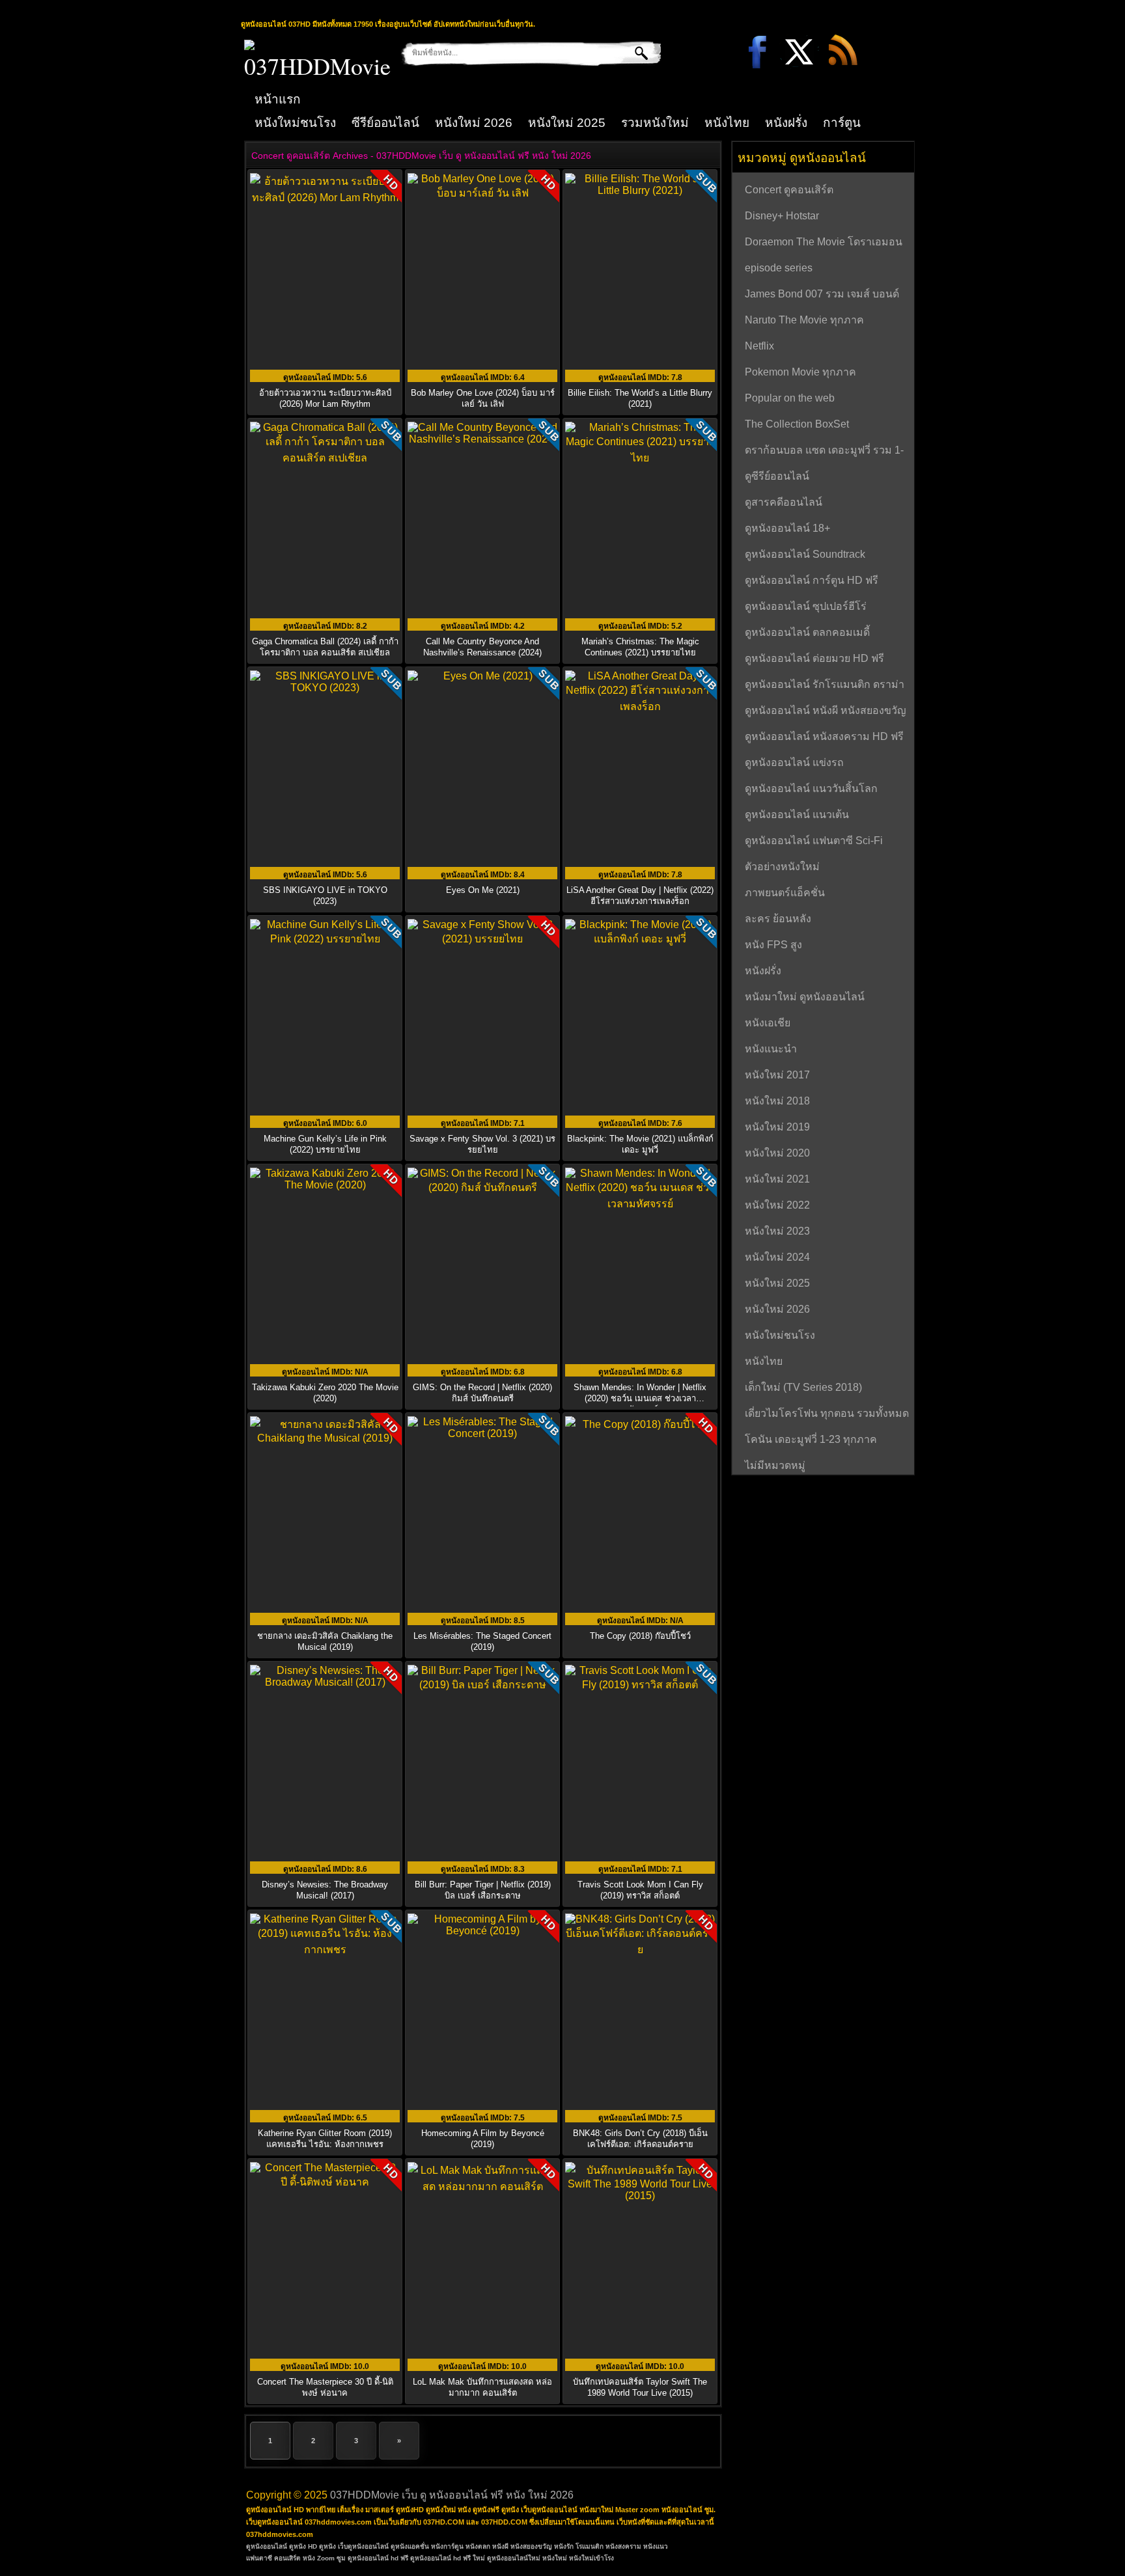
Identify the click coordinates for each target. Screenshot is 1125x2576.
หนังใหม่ (555, 2558)
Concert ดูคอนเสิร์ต (789, 190)
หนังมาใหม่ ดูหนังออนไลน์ (805, 997)
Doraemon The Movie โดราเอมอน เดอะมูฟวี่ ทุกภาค (824, 243)
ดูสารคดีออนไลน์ (784, 502)
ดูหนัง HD (303, 2546)
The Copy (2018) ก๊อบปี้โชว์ (640, 1636)
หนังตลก (478, 2546)
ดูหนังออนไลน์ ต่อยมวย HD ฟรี (814, 658)
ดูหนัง (327, 2546)
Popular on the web (790, 398)
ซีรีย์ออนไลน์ (385, 123)
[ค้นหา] (632, 53)
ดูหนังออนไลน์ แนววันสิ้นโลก (811, 788)
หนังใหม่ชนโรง (295, 123)
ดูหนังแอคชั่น (410, 2546)
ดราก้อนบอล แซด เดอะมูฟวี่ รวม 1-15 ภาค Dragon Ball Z (824, 452)
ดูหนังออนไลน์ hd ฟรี (378, 2558)
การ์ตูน (842, 123)
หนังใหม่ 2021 (777, 1179)
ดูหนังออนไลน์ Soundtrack (805, 554)
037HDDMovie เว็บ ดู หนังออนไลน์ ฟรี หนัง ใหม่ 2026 (452, 2495)
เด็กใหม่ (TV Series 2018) (803, 1387)
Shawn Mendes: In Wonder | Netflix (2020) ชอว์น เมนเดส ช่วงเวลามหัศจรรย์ (640, 1398)
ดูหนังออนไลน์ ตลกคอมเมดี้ (807, 632)
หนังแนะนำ (771, 1049)
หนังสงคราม (623, 2546)
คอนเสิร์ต (287, 2558)
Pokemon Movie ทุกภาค (800, 372)
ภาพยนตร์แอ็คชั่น (785, 893)
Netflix (759, 346)
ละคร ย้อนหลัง (778, 919)
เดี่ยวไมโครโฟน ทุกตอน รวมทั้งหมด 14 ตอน (827, 1415)
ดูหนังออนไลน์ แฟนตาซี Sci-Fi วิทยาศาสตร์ (814, 842)
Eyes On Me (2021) (483, 890)
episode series (779, 268)
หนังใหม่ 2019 (777, 1127)
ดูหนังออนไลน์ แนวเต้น (797, 815)
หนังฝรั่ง (786, 123)
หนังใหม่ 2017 (777, 1075)
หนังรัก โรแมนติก (579, 2546)
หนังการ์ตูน (447, 2546)
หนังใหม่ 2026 (474, 123)
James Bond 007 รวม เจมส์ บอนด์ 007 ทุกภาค (822, 295)
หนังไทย (727, 123)
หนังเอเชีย (768, 1023)
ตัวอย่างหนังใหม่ (782, 867)
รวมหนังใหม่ (655, 123)
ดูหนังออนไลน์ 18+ (787, 528)
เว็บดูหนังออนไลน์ (363, 2546)
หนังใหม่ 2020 (777, 1153)
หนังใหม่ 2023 (777, 1231)
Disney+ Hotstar (782, 216)
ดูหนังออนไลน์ (267, 2546)
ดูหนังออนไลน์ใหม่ (514, 2558)
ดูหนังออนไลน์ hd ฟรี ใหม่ (448, 2558)
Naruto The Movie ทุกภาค (804, 320)
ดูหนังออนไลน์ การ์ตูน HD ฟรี (812, 580)
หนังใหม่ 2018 (777, 1101)
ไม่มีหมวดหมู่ (775, 1465)
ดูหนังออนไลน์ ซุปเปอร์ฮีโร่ (806, 606)
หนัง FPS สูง (773, 945)
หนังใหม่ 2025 (567, 123)
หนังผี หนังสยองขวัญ (522, 2546)
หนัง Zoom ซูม (324, 2558)
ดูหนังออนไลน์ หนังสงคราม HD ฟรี (824, 736)
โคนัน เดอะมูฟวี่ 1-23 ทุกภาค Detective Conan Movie (811, 1441)
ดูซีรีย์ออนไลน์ (777, 476)
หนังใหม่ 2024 (777, 1257)
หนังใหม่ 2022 (777, 1205)
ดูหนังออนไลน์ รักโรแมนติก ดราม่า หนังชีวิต (825, 686)
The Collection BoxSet (797, 424)
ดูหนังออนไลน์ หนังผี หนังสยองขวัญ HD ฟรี (826, 712)
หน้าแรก (278, 99)
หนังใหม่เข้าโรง (591, 2558)
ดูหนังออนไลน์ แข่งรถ (794, 762)
